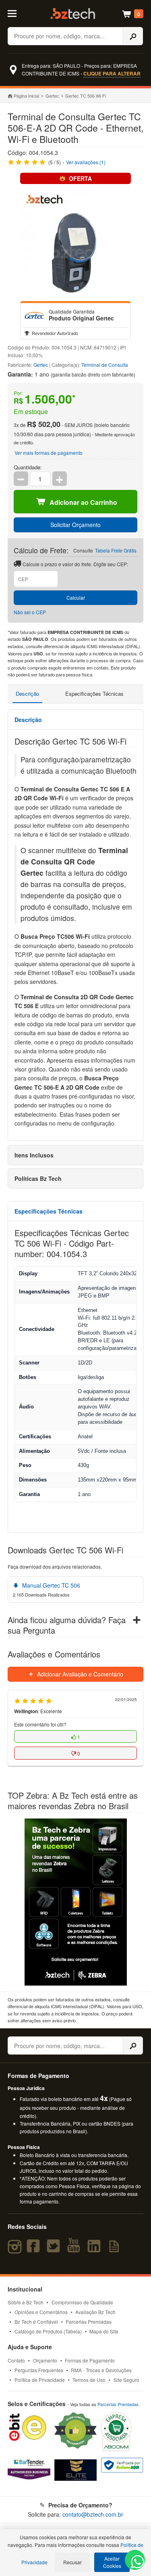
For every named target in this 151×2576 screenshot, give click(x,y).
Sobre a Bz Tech (26, 2302)
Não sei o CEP (30, 612)
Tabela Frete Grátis (116, 550)
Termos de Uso (89, 2380)
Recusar (72, 2562)
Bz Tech (73, 14)
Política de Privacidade (40, 2380)
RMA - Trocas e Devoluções (101, 2370)
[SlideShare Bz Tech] (116, 2250)
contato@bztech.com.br (93, 2514)
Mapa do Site (104, 2331)
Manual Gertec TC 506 (50, 1585)
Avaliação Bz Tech (95, 2312)
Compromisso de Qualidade (82, 2302)
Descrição (27, 694)
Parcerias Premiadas (89, 2322)
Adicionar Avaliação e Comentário (79, 1674)
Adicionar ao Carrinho (83, 502)
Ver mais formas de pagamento (49, 453)
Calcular (76, 597)
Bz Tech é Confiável (36, 2322)
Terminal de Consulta (105, 365)
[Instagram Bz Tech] (16, 2250)
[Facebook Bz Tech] (35, 2250)
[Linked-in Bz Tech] (96, 2250)
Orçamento (45, 2360)
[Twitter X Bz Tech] (55, 2250)
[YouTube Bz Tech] (75, 2250)
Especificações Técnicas (94, 694)
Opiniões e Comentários (41, 2312)
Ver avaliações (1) (86, 162)
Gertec (52, 96)
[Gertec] (35, 315)
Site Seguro (126, 2380)
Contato (16, 2360)
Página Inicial (26, 96)
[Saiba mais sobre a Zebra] (76, 1902)
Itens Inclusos (34, 1155)
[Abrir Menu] (16, 13)
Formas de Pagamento (90, 2360)
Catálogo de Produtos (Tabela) (48, 2331)
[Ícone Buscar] (133, 36)
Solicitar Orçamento (75, 525)
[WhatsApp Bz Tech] (135, 2563)
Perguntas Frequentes (39, 2370)
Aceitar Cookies (112, 2562)
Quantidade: (28, 467)
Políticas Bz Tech (38, 1178)
